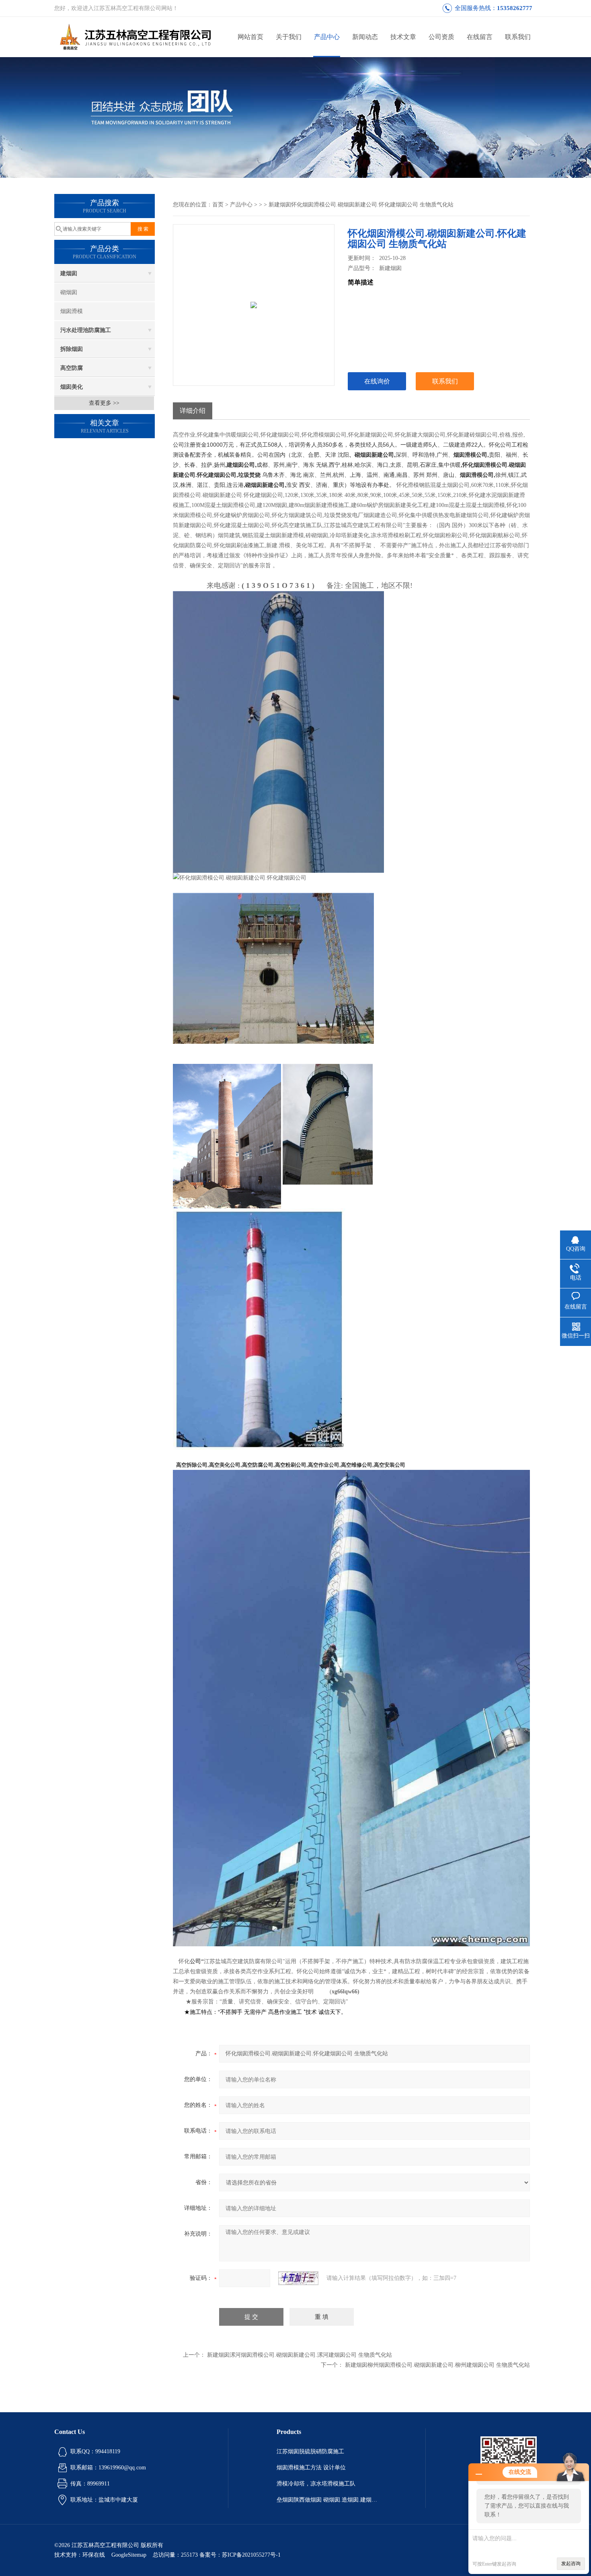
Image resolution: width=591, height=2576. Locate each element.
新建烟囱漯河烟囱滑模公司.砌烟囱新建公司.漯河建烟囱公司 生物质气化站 (300, 2355)
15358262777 (515, 8)
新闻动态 (365, 37)
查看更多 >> (104, 403)
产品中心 (327, 37)
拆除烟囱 (72, 349)
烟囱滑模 (72, 311)
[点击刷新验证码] (298, 2278)
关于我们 (289, 37)
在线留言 (480, 37)
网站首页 (250, 37)
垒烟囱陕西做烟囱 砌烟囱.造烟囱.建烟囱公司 (327, 2500)
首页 (218, 205)
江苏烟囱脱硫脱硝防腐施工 (310, 2451)
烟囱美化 (72, 387)
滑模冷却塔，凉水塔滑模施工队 (316, 2484)
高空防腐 (72, 368)
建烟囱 (69, 273)
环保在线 (94, 2555)
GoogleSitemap (129, 2555)
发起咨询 (571, 2564)
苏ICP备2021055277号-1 (251, 2555)
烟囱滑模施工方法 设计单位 (311, 2468)
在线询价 (377, 381)
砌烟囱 (69, 292)
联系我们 (518, 37)
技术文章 (403, 37)
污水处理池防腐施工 (86, 330)
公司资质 (441, 37)
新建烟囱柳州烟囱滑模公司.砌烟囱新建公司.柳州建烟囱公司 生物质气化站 (437, 2365)
